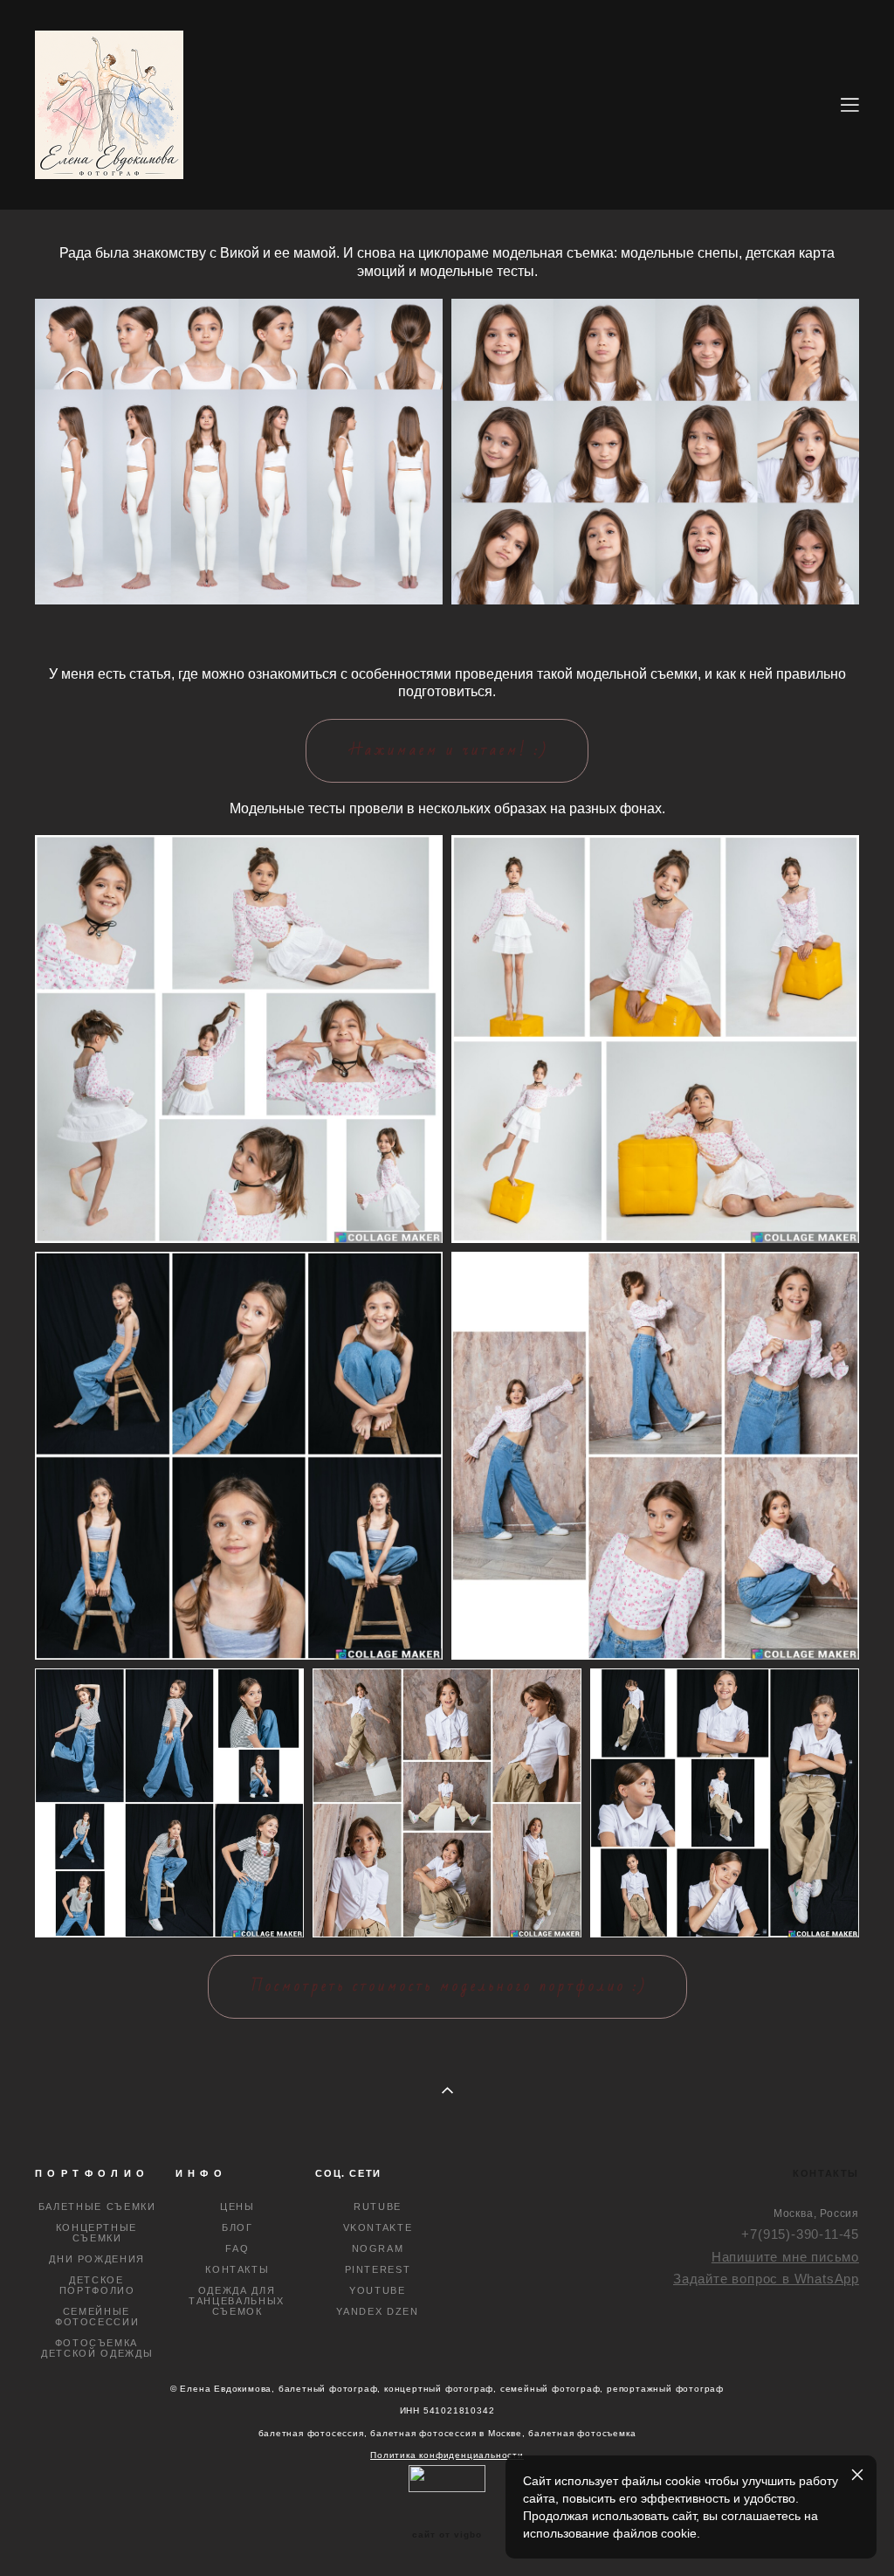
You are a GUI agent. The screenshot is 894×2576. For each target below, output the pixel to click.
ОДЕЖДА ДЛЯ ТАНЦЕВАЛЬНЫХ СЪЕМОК (237, 2301)
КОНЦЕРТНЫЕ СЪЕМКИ (97, 2233)
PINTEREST (378, 2269)
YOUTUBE (378, 2290)
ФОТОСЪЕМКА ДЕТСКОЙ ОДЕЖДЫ (97, 2348)
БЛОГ (237, 2227)
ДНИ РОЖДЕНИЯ (97, 2259)
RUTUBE (378, 2207)
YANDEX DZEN (377, 2311)
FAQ (237, 2248)
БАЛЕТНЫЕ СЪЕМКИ (97, 2207)
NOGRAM (378, 2248)
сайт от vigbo (447, 2535)
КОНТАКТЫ (237, 2269)
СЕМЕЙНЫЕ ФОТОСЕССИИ (97, 2317)
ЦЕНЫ (237, 2207)
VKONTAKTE (378, 2227)
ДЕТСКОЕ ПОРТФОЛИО (97, 2285)
